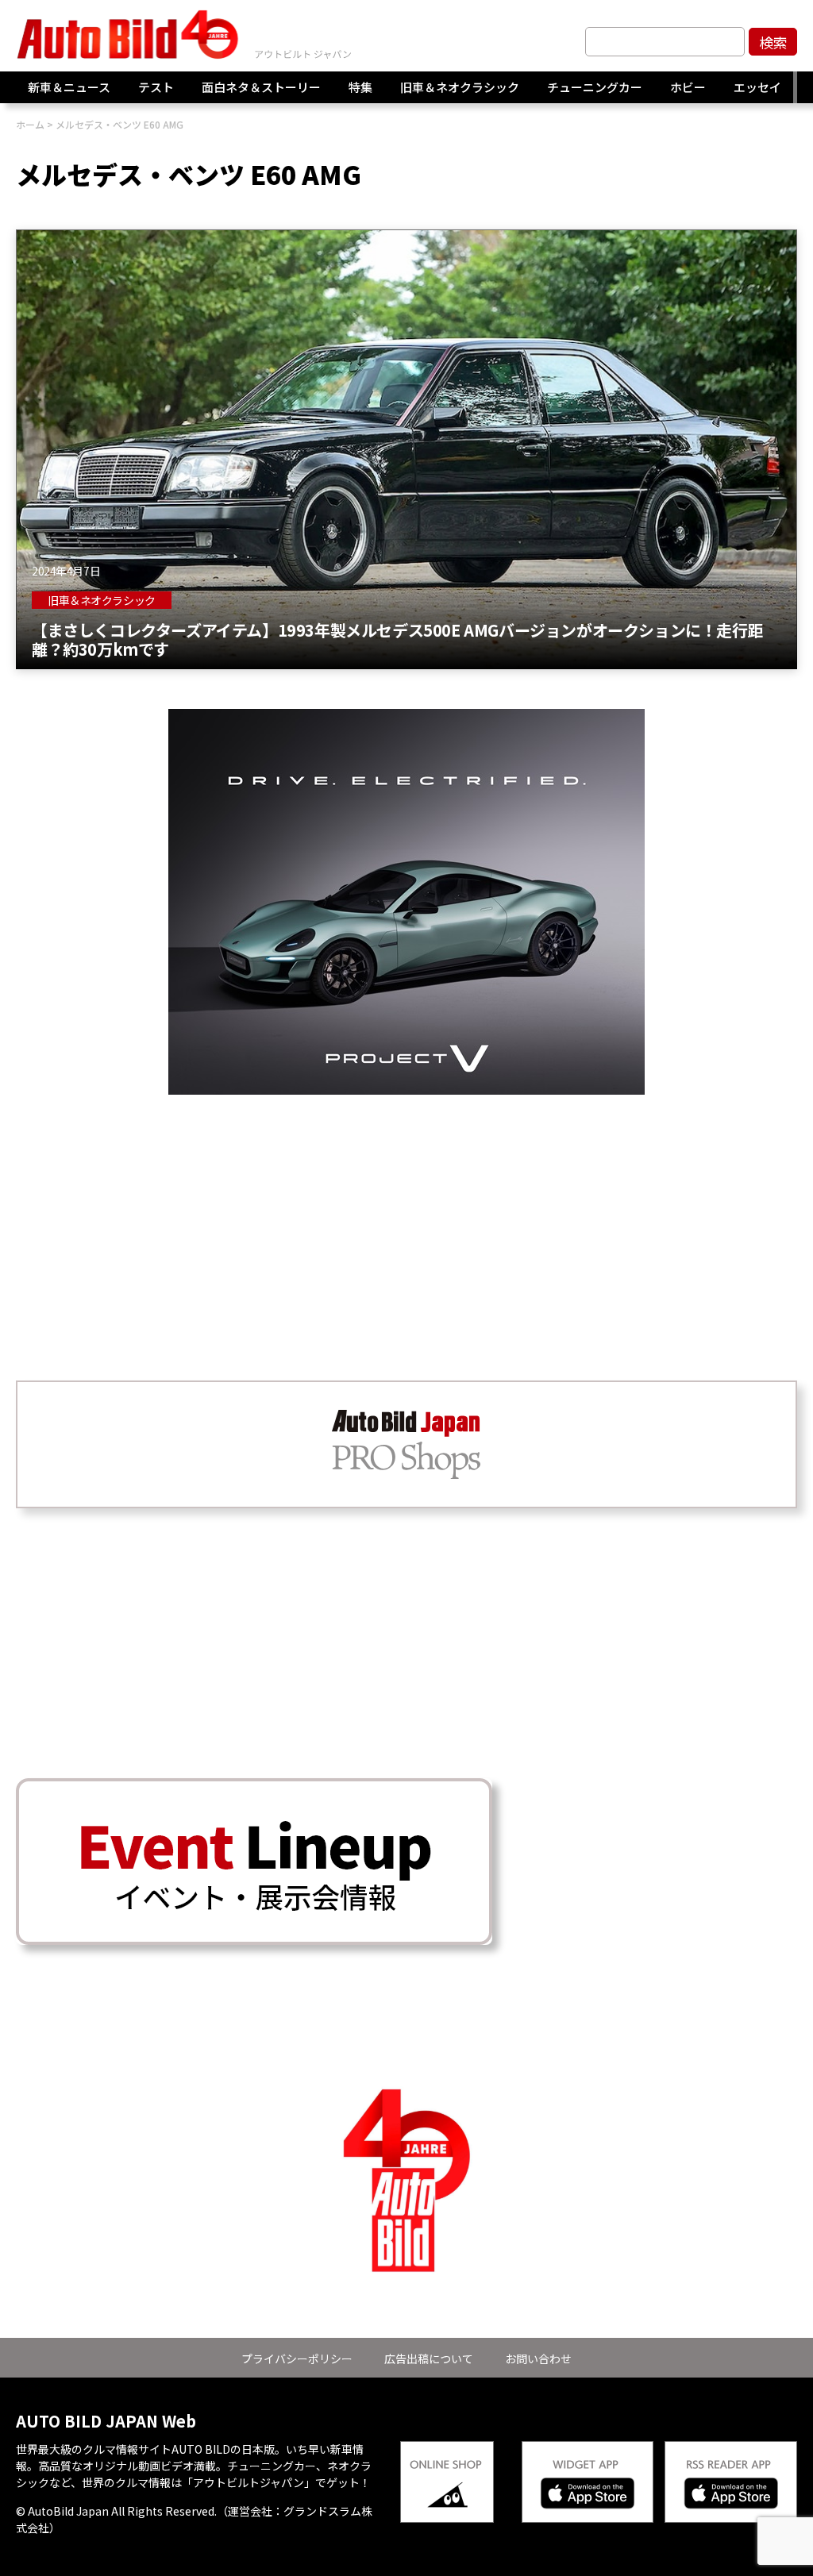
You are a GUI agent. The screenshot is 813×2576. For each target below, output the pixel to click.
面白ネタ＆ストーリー (261, 87)
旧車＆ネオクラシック (460, 87)
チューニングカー (595, 87)
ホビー (688, 87)
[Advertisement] (406, 1206)
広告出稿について (429, 2358)
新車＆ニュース (69, 87)
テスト (156, 87)
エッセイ (757, 87)
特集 (360, 87)
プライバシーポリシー (297, 2358)
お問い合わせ (538, 2358)
